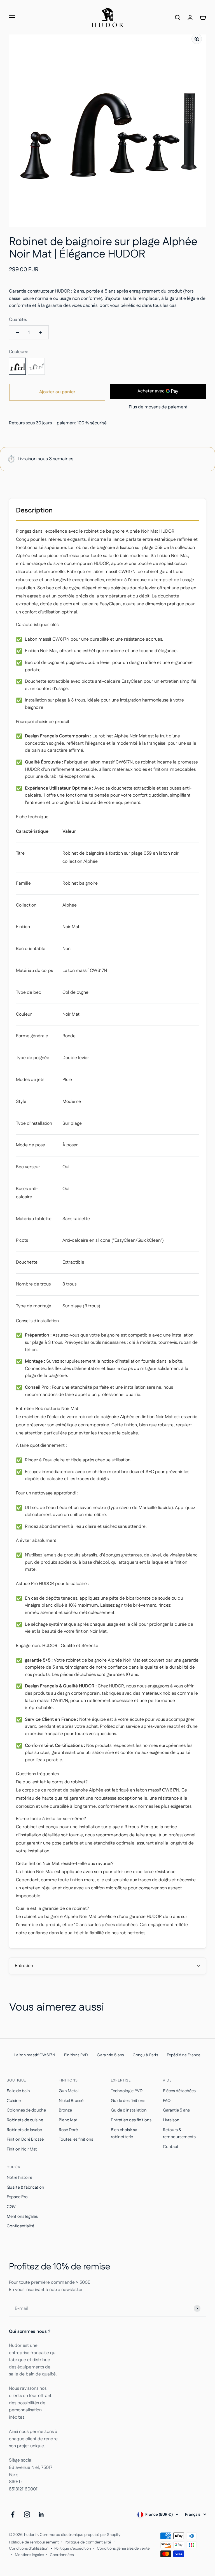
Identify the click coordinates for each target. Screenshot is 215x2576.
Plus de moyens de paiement (158, 407)
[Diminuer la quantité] (17, 332)
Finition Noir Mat (22, 2149)
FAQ (167, 2101)
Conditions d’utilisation (29, 2549)
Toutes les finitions (76, 2139)
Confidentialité (20, 2226)
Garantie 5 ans (176, 2110)
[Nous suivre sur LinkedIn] (41, 2514)
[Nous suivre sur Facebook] (13, 2514)
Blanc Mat (68, 2120)
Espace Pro (17, 2197)
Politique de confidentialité (88, 2542)
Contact (171, 2147)
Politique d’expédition (73, 2549)
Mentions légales (22, 2217)
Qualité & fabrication (25, 2187)
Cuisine (14, 2101)
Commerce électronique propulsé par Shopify (80, 2535)
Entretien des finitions (131, 2120)
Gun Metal (69, 2091)
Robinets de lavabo (24, 2130)
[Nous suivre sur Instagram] (27, 2514)
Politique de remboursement (34, 2542)
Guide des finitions (128, 2101)
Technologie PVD (127, 2091)
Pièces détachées (179, 2091)
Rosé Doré (68, 2130)
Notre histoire (19, 2178)
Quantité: (18, 320)
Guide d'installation (129, 2110)
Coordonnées (62, 2555)
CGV (11, 2207)
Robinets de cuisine (25, 2120)
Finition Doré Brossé (25, 2139)
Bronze (65, 2110)
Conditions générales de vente (123, 2549)
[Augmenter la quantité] (40, 332)
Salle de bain (18, 2091)
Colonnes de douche (26, 2110)
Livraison (171, 2120)
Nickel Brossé (71, 2101)
